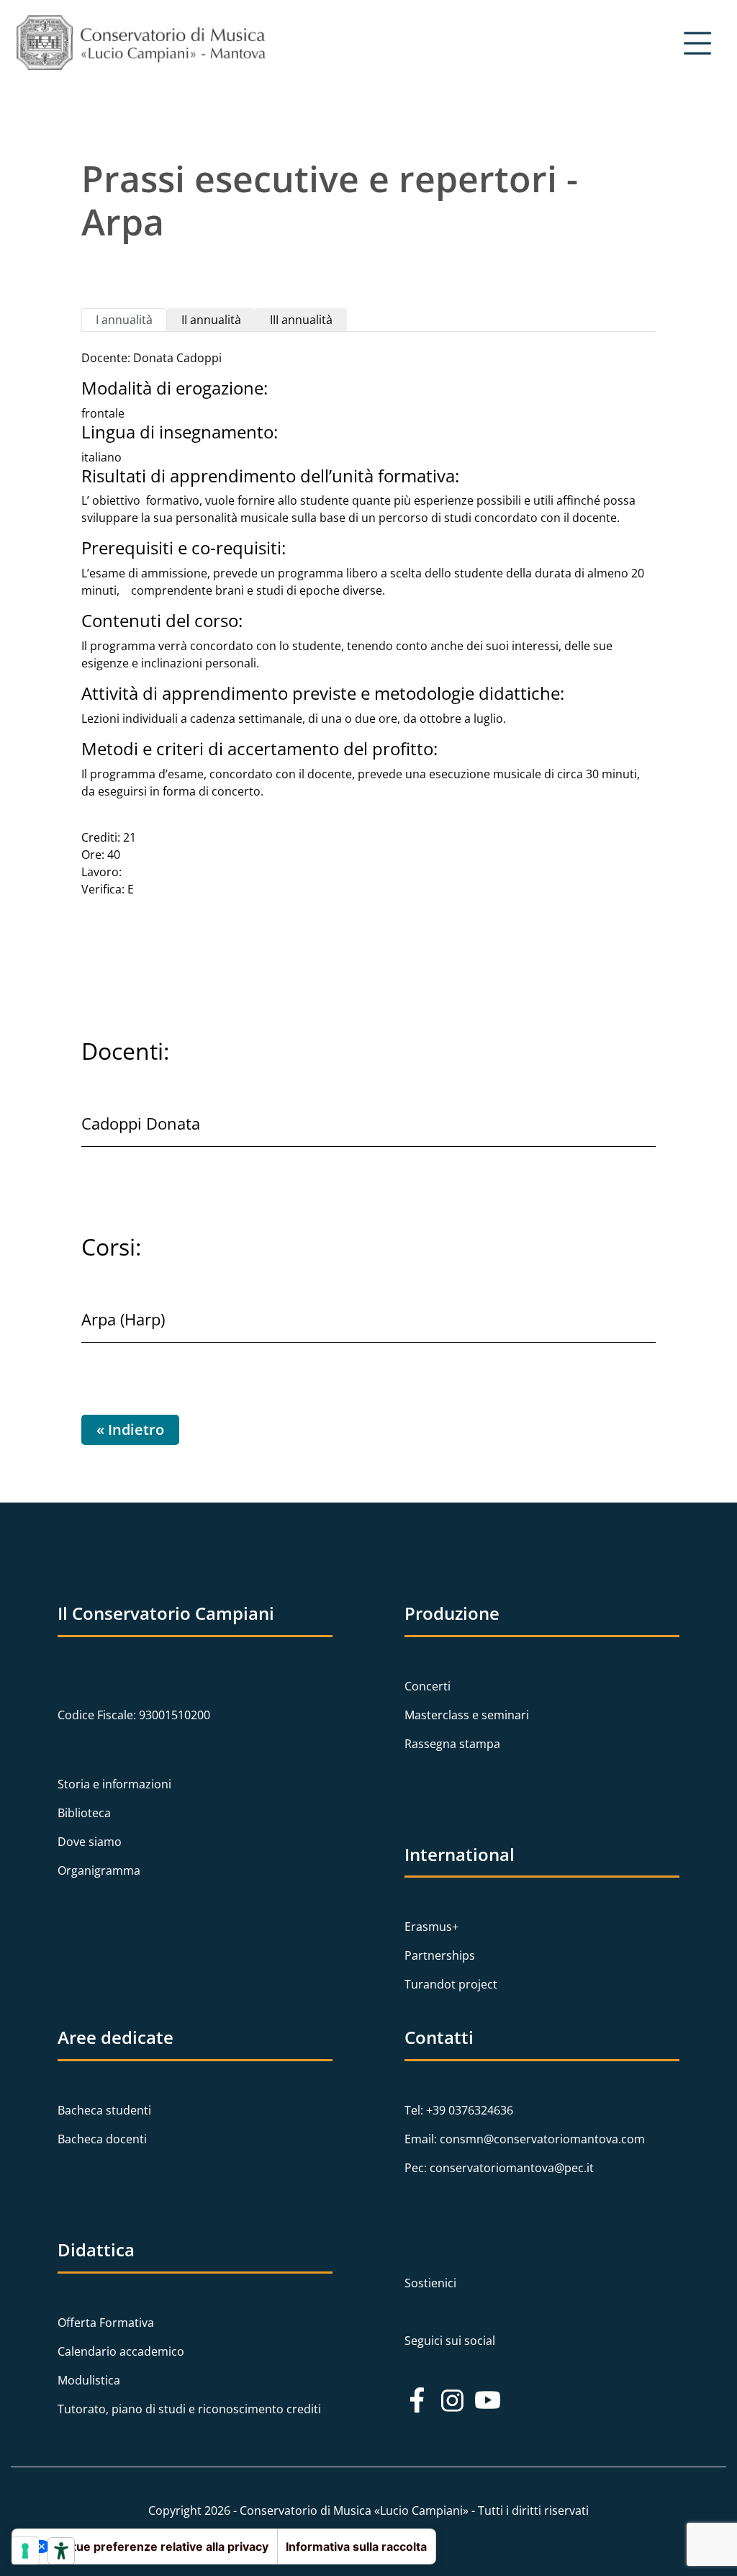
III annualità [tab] (301, 320)
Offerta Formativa (106, 2323)
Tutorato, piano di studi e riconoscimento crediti (189, 2409)
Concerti (428, 1686)
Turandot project (451, 1984)
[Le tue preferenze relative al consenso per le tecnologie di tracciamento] (25, 2551)
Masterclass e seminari (467, 1715)
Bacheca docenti (102, 2139)
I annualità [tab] (124, 320)
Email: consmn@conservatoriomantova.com (525, 2139)
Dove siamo (90, 1842)
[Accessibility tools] (61, 2551)
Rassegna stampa (452, 1744)
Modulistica (89, 2380)
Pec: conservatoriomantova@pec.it (499, 2168)
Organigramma (99, 1870)
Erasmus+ (431, 1927)
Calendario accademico (121, 2351)
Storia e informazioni (114, 1784)
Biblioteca (84, 1813)
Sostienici (430, 2283)
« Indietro (130, 1429)
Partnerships (440, 1955)
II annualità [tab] (211, 320)
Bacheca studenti (104, 2110)
